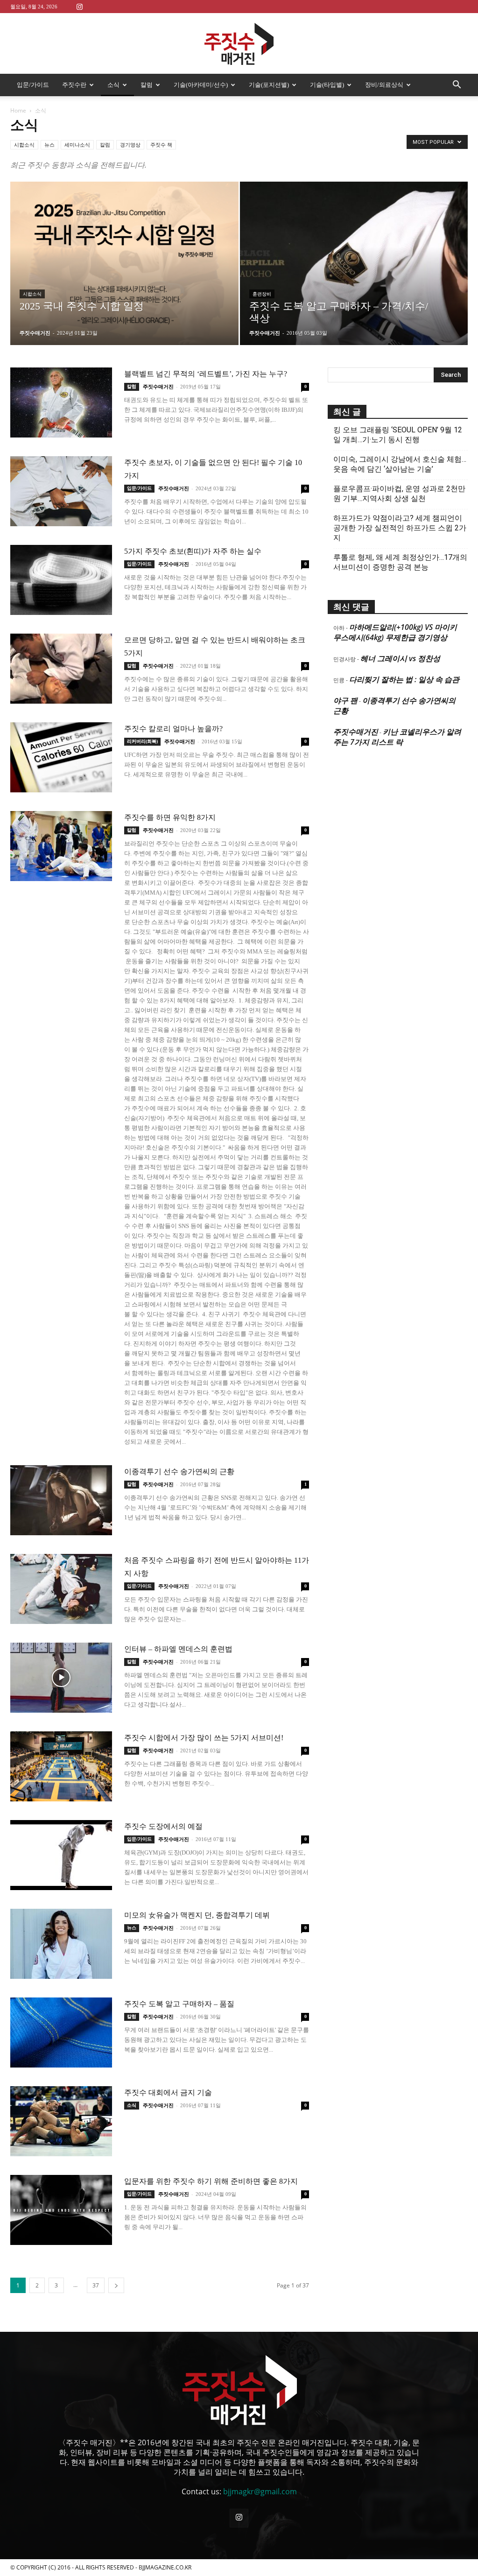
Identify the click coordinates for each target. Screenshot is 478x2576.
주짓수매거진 (35, 333)
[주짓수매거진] (239, 44)
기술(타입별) (327, 85)
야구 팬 (345, 700)
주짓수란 (74, 85)
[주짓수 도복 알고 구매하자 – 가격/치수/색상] (354, 280)
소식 (113, 85)
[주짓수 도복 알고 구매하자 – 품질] (61, 2033)
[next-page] (116, 2285)
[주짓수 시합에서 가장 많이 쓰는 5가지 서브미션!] (61, 1766)
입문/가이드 (33, 85)
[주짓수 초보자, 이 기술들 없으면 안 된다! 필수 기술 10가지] (61, 491)
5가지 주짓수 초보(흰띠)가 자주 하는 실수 (193, 551)
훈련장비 (262, 294)
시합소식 (24, 145)
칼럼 (147, 85)
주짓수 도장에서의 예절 (163, 1826)
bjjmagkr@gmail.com (260, 2491)
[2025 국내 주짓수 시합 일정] (124, 266)
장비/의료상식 (384, 85)
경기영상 (130, 145)
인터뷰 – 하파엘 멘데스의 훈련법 (178, 1649)
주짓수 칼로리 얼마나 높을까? (173, 729)
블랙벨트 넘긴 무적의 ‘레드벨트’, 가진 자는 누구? (206, 374)
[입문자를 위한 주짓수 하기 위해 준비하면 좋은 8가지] (61, 2210)
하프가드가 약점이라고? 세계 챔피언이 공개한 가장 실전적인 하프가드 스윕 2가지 (400, 528)
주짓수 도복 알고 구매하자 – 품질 (179, 2004)
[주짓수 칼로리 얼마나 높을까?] (61, 757)
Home (18, 110)
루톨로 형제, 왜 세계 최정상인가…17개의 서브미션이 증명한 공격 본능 (400, 562)
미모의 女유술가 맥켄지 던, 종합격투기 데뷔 (197, 1915)
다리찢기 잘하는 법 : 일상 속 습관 (404, 679)
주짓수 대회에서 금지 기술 (168, 2093)
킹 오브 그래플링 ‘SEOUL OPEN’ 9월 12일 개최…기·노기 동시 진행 (398, 435)
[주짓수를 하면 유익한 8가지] (61, 846)
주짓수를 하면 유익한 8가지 (170, 817)
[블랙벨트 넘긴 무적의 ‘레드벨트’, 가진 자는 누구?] (61, 402)
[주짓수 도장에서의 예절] (61, 1855)
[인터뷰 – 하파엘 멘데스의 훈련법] (61, 1678)
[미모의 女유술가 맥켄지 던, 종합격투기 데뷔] (61, 1944)
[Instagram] (79, 6)
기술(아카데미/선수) (201, 85)
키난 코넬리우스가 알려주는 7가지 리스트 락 (397, 737)
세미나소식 (77, 145)
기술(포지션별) (269, 85)
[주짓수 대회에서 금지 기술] (61, 2121)
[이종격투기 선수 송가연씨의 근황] (61, 1500)
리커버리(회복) (142, 741)
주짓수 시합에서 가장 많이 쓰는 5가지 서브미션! (204, 1738)
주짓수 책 (161, 145)
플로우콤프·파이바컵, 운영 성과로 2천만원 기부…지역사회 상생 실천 (399, 494)
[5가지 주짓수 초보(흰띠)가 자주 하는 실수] (61, 580)
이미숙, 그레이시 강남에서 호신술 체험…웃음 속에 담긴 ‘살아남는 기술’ (400, 464)
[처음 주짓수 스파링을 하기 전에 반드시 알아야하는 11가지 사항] (61, 1589)
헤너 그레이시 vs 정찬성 (400, 658)
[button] (457, 85)
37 (96, 2285)
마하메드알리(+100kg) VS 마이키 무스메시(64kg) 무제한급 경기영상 (395, 632)
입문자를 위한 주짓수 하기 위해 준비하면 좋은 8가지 (211, 2181)
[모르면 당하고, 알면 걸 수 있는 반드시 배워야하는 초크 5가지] (61, 669)
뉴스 (49, 145)
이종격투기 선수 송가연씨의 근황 (179, 1471)
